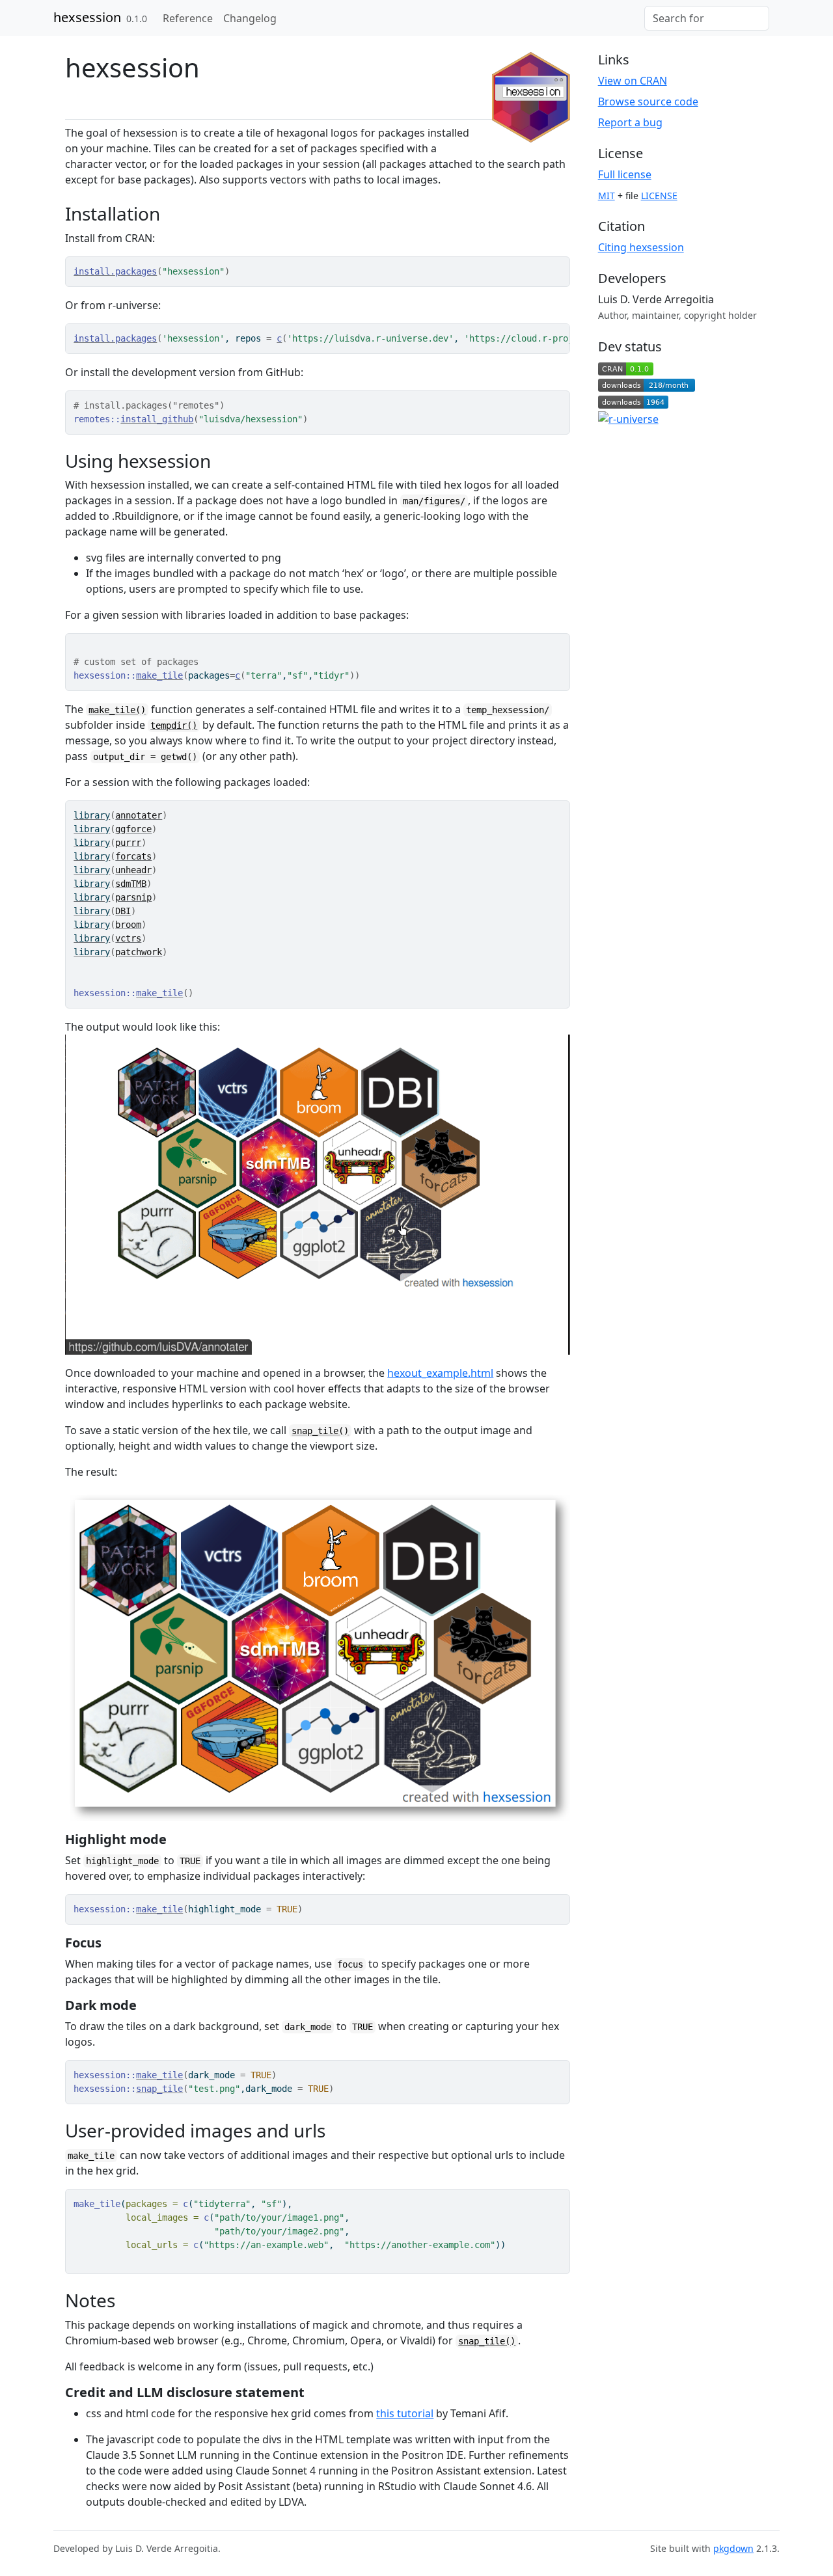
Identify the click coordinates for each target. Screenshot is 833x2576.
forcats (133, 856)
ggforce (133, 829)
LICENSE (659, 196)
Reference (188, 18)
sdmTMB (131, 884)
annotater (139, 815)
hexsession (87, 17)
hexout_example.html (440, 1373)
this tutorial (405, 2413)
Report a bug (630, 122)
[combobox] (707, 18)
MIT (607, 196)
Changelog (250, 18)
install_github (157, 419)
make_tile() (117, 710)
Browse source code (648, 102)
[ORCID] (758, 315)
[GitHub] (774, 11)
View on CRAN (633, 81)
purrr (128, 843)
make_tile (159, 675)
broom (128, 925)
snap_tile (159, 2089)
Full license (625, 174)
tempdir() (174, 725)
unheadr (133, 870)
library (92, 815)
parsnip (133, 897)
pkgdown (733, 2548)
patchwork (139, 952)
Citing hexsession (641, 247)
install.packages (115, 271)
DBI (123, 911)
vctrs (128, 938)
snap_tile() (320, 1431)
